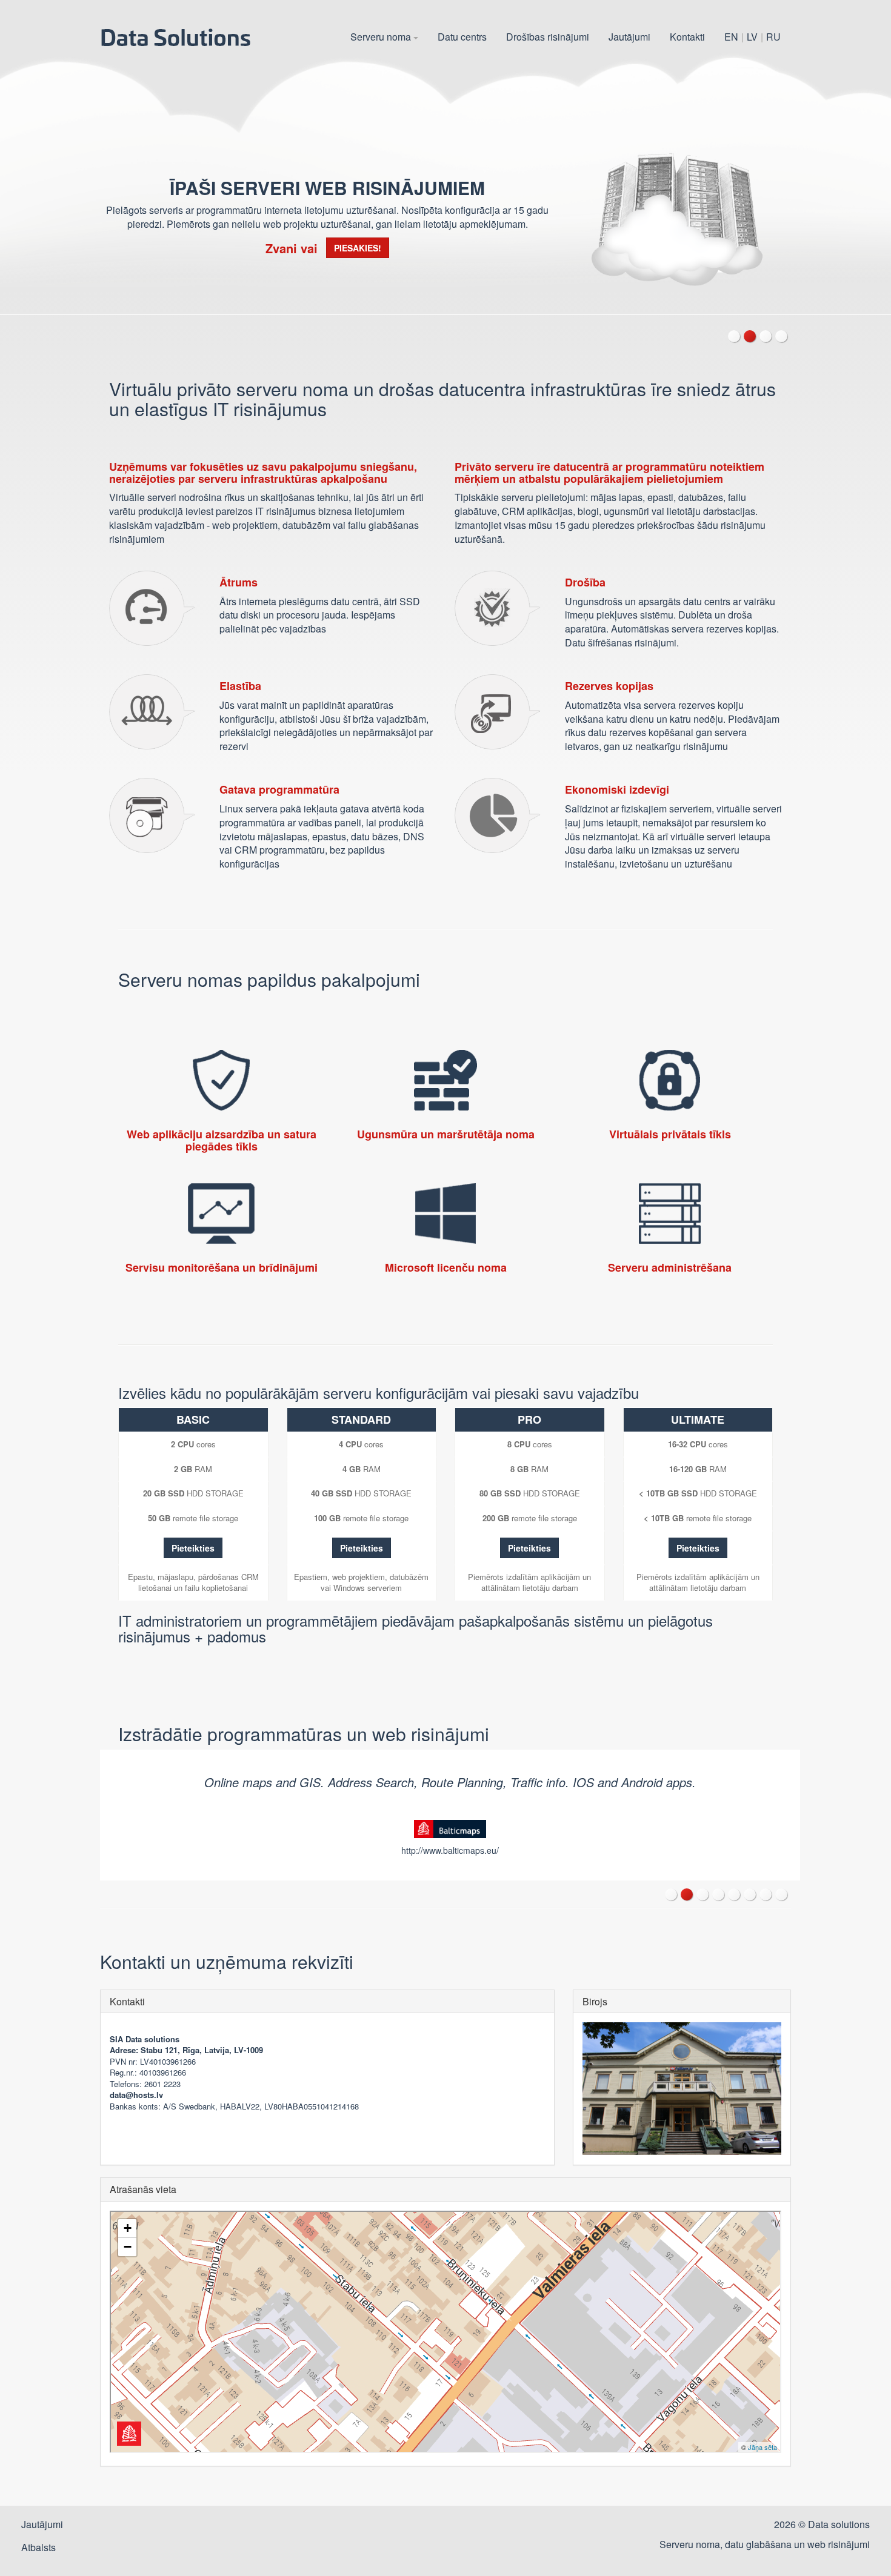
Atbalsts (38, 2547)
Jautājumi (629, 37)
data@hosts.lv (136, 2095)
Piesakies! (358, 248)
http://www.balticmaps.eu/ (450, 1850)
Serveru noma (382, 37)
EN (731, 37)
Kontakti (687, 37)
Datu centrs (462, 37)
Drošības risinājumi (548, 37)
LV (752, 37)
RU (773, 37)
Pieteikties (193, 1548)
